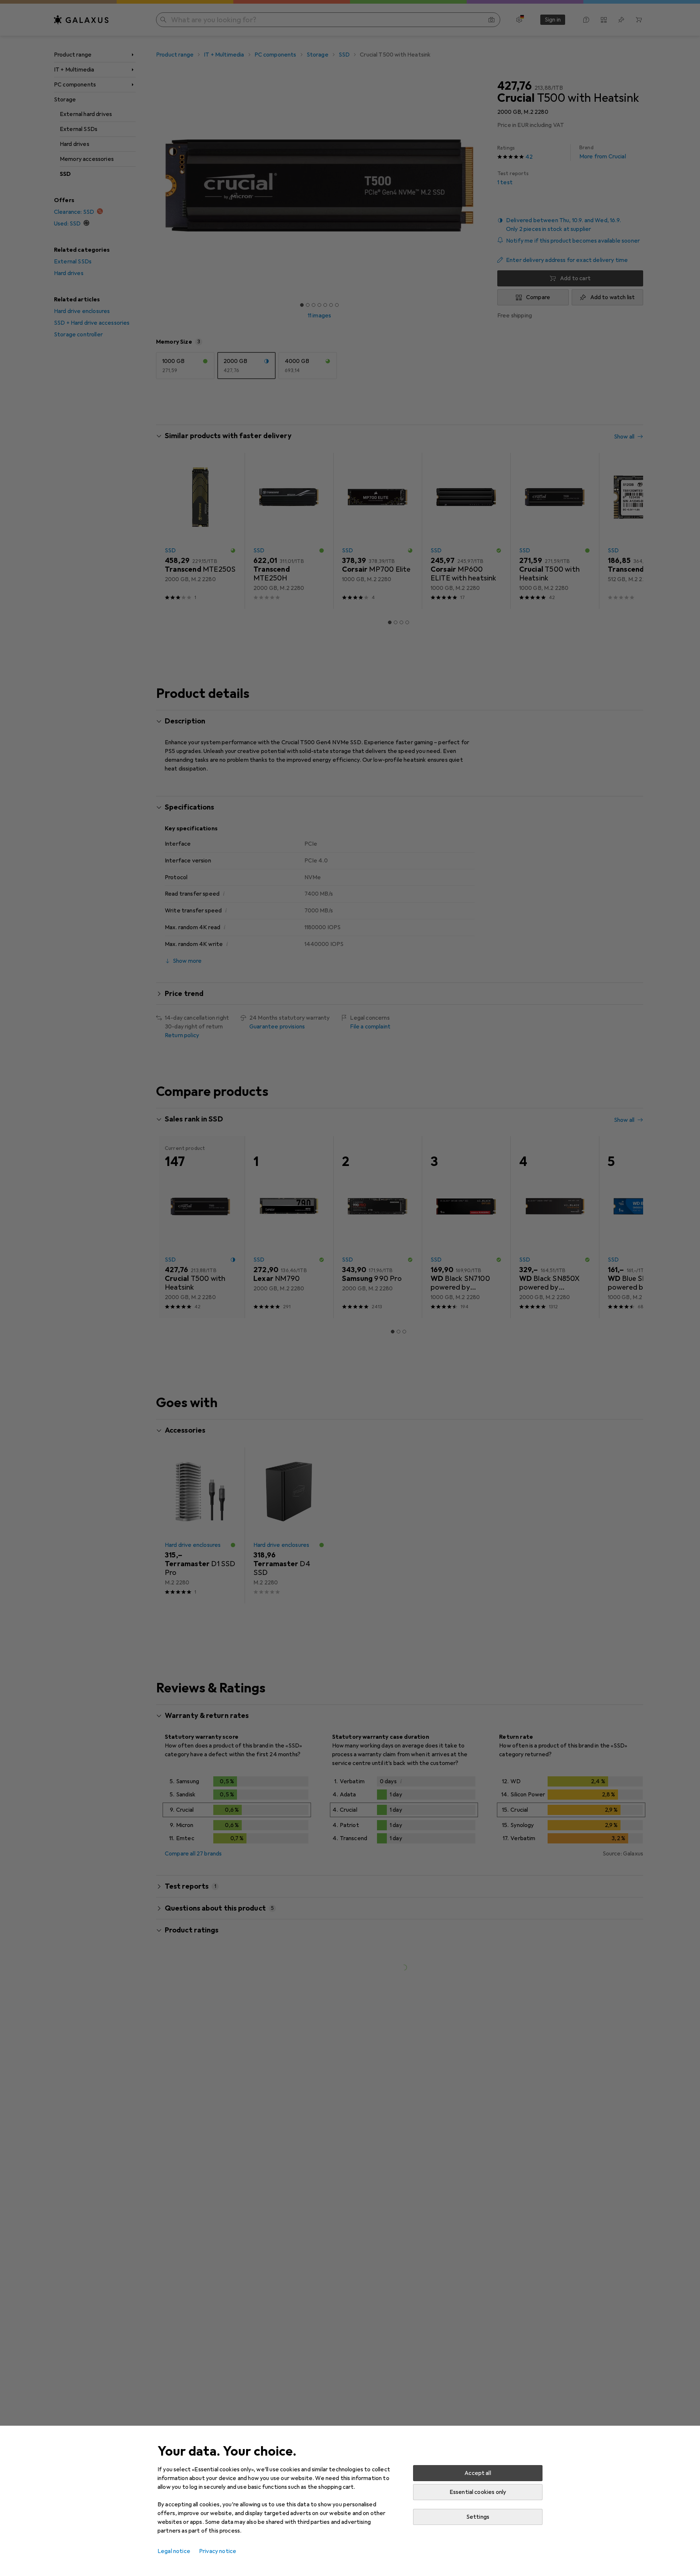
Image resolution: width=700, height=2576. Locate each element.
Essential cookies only (478, 2492)
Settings (478, 2517)
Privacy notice (218, 2551)
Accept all (478, 2473)
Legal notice (174, 2551)
